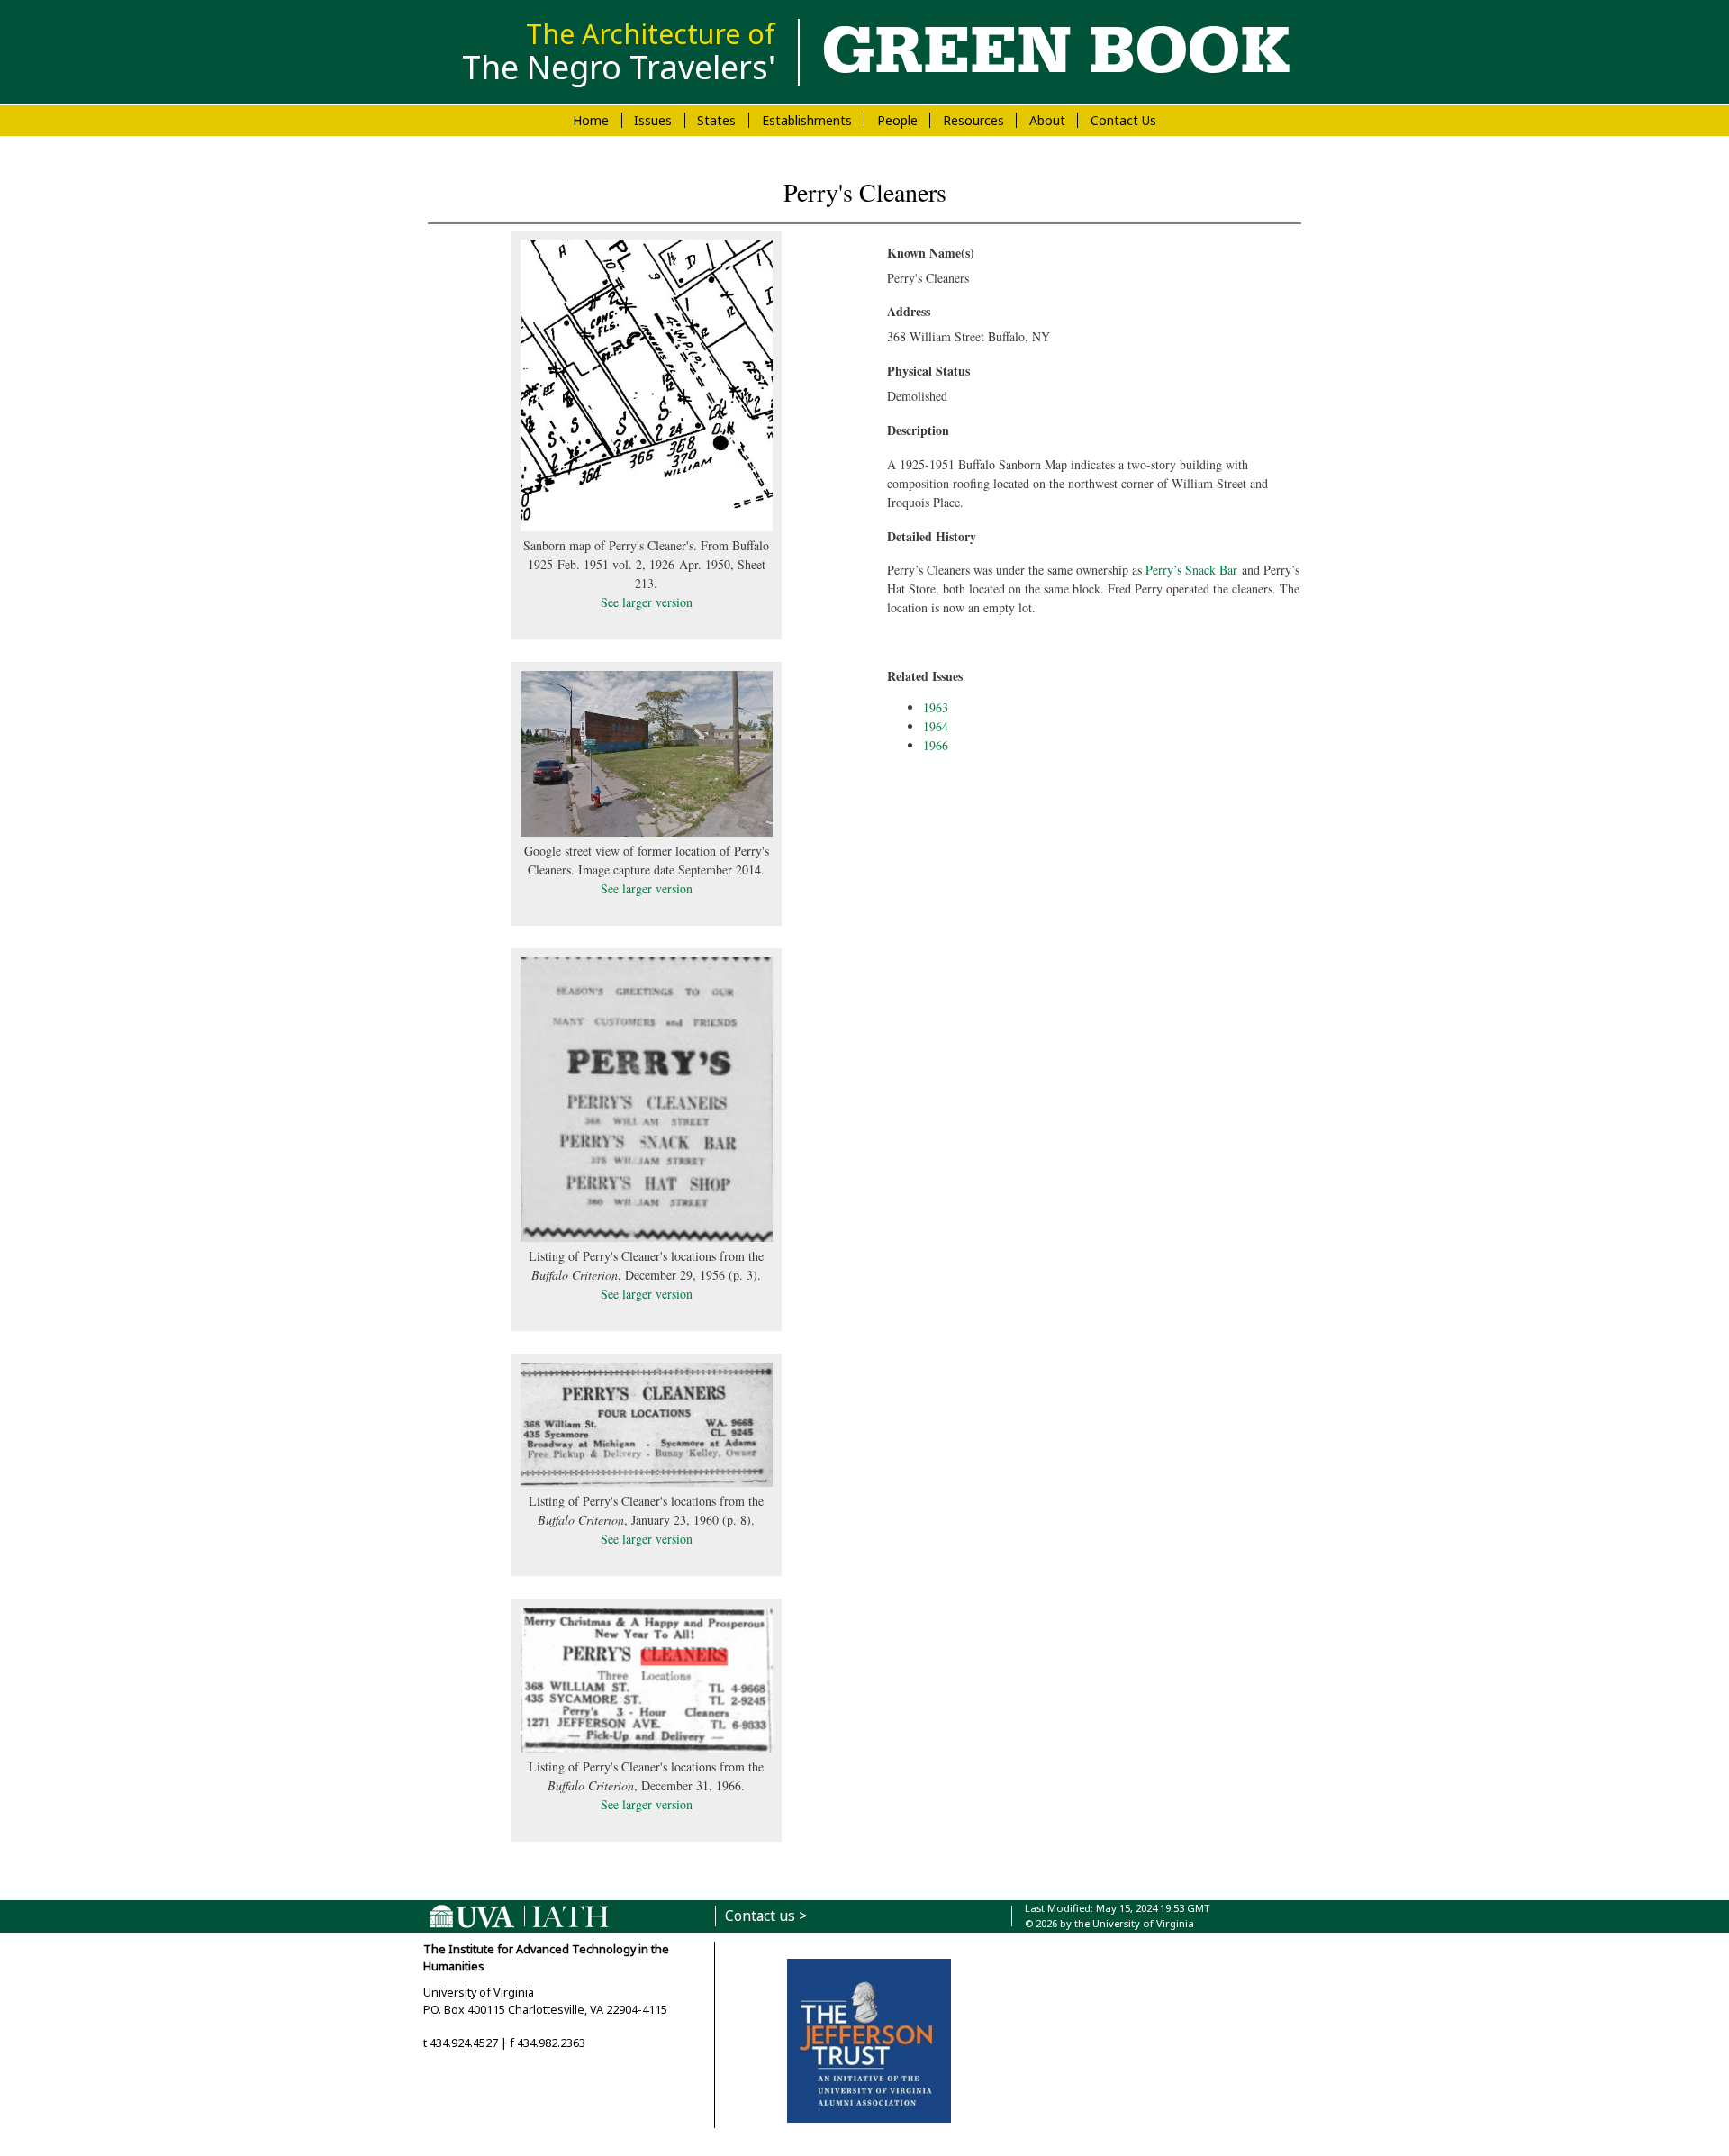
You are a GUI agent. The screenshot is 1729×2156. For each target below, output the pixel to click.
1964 (936, 726)
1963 (936, 707)
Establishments (807, 120)
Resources (973, 120)
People (897, 120)
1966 (936, 745)
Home (591, 120)
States (716, 120)
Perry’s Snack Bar (1191, 570)
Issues (653, 120)
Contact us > (766, 1916)
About (1047, 120)
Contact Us (1123, 120)
